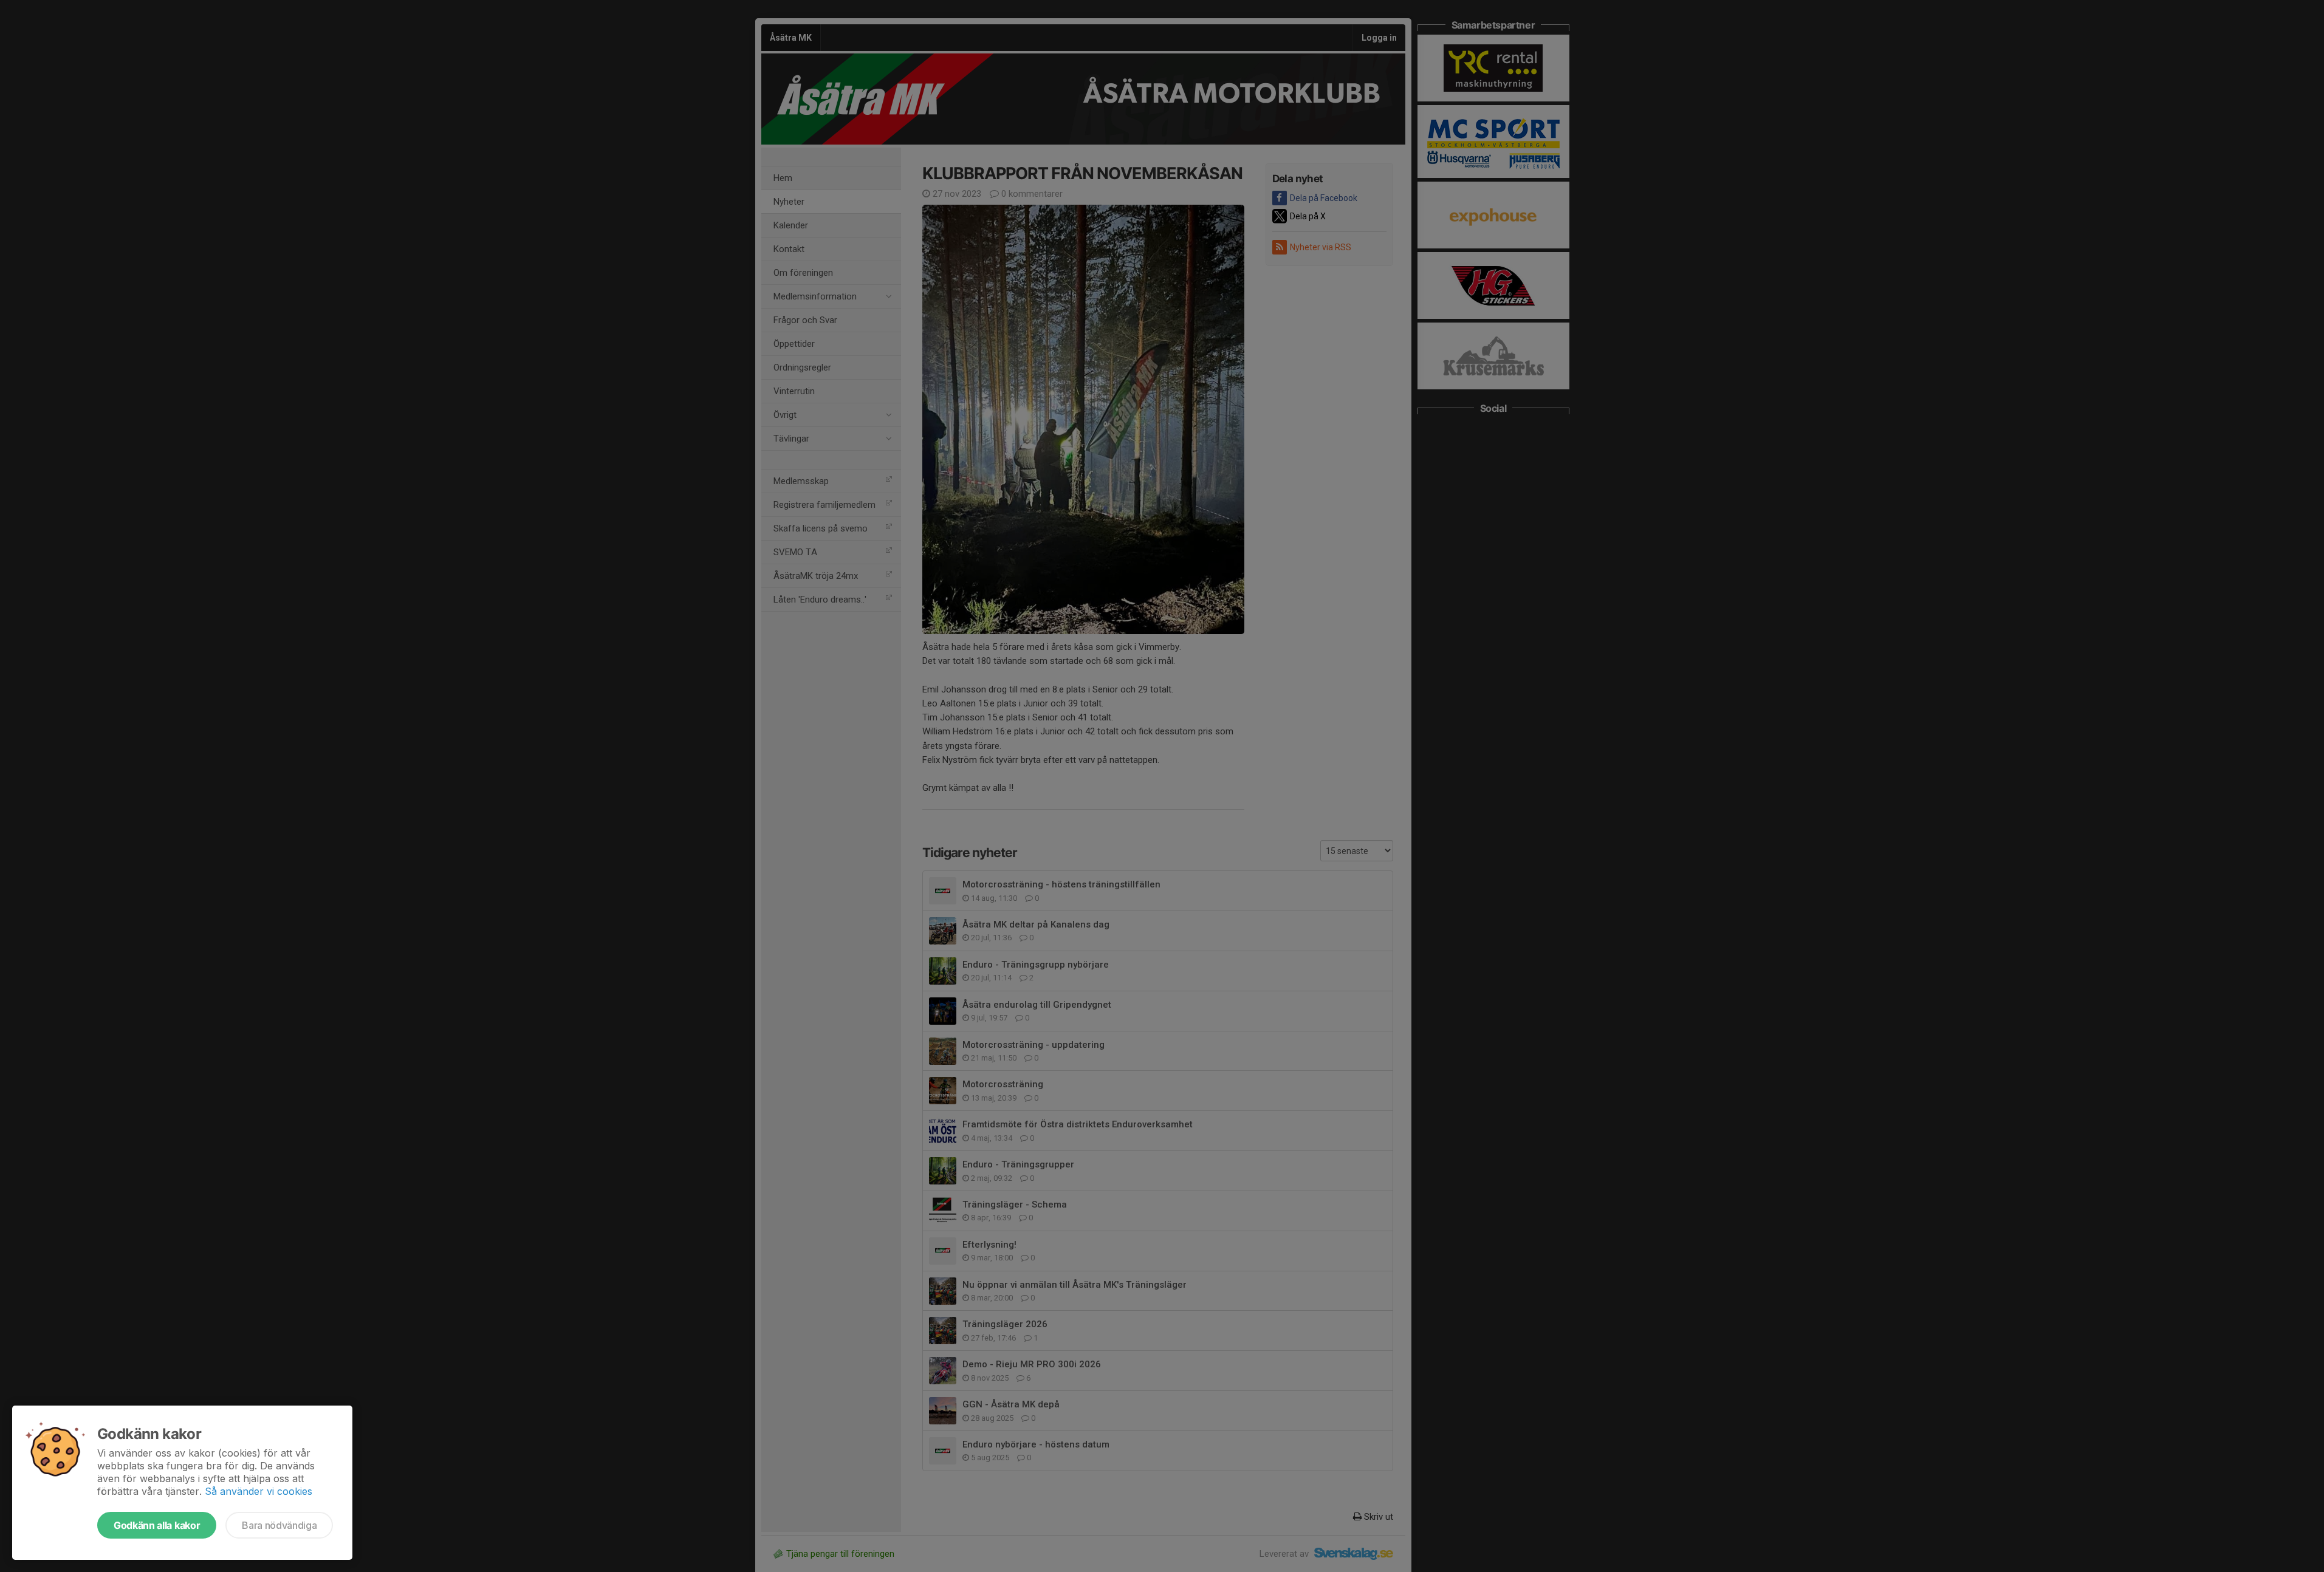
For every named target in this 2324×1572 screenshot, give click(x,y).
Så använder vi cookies (259, 1491)
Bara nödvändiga (279, 1525)
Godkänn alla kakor (157, 1525)
